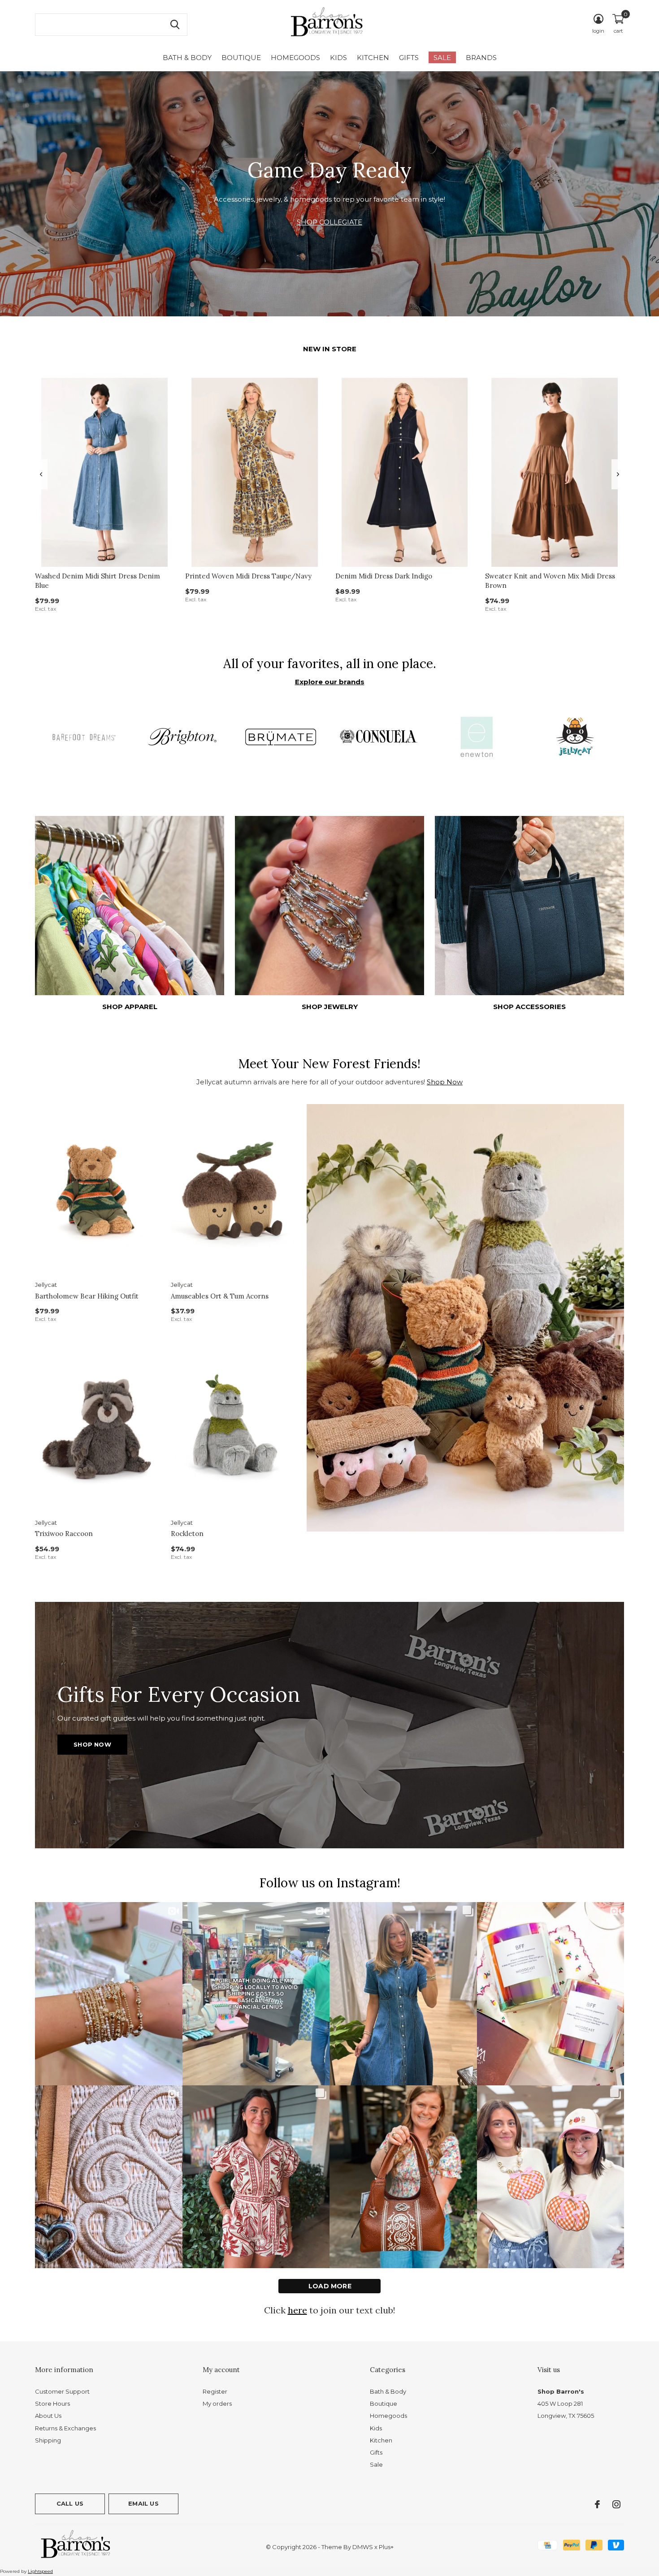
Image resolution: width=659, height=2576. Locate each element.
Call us (70, 2503)
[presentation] (41, 474)
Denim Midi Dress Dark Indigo (384, 576)
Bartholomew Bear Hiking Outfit (87, 1296)
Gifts (409, 58)
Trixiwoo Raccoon (64, 1534)
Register (215, 2391)
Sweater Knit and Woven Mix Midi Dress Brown (550, 581)
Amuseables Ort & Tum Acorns (220, 1296)
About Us (48, 2416)
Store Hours (52, 2403)
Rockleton (187, 1534)
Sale (442, 58)
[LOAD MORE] (329, 2286)
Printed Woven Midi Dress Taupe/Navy (248, 576)
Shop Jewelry (330, 1007)
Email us (143, 2503)
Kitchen (373, 58)
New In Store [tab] (330, 349)
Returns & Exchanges (65, 2428)
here (297, 2310)
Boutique (241, 58)
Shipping (48, 2440)
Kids (338, 58)
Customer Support (62, 2391)
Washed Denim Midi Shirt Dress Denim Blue (98, 581)
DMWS (363, 2547)
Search (175, 25)
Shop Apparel (130, 1007)
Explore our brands (330, 682)
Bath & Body (187, 58)
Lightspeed (40, 2571)
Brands (481, 58)
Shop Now (445, 1082)
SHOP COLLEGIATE (329, 222)
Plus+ (386, 2547)
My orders (217, 2403)
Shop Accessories (529, 1007)
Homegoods (295, 58)
